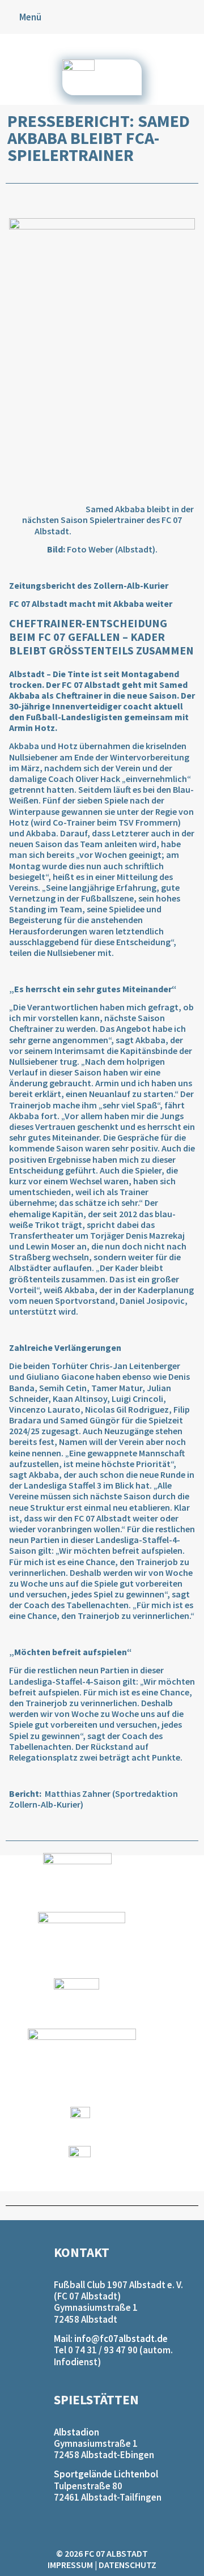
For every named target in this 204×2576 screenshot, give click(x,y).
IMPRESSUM (70, 2565)
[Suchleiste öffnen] (194, 17)
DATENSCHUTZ (127, 2565)
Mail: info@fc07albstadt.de (111, 2339)
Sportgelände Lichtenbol (106, 2474)
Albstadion (76, 2432)
